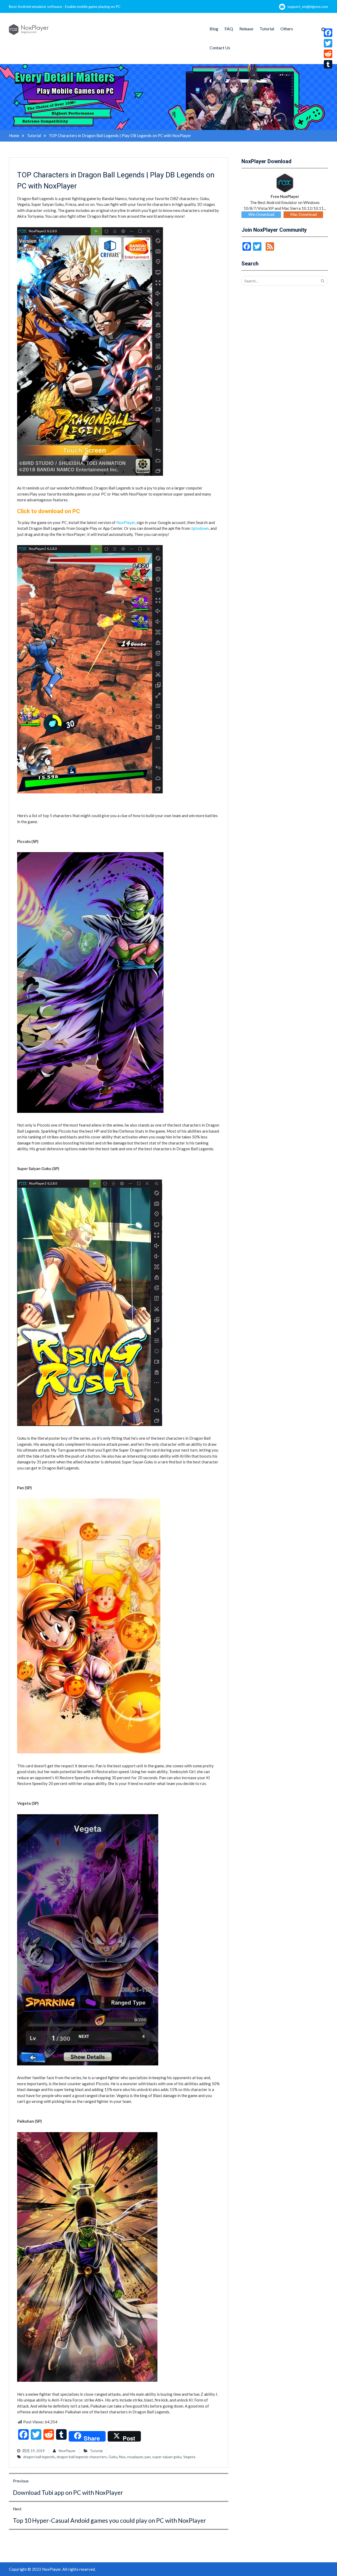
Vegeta (189, 2457)
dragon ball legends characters (82, 2457)
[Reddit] (328, 54)
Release (246, 29)
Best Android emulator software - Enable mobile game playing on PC (65, 6)
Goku (113, 2457)
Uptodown (200, 528)
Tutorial (267, 29)
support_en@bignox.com (308, 6)
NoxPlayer (126, 522)
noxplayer (135, 2457)
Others (287, 29)
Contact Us (220, 48)
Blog (214, 29)
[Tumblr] (328, 64)
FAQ (229, 29)
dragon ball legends (39, 2457)
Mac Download (303, 214)
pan (148, 2457)
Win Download (261, 214)
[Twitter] (328, 43)
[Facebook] (328, 33)
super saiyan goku (167, 2457)
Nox (122, 2457)
